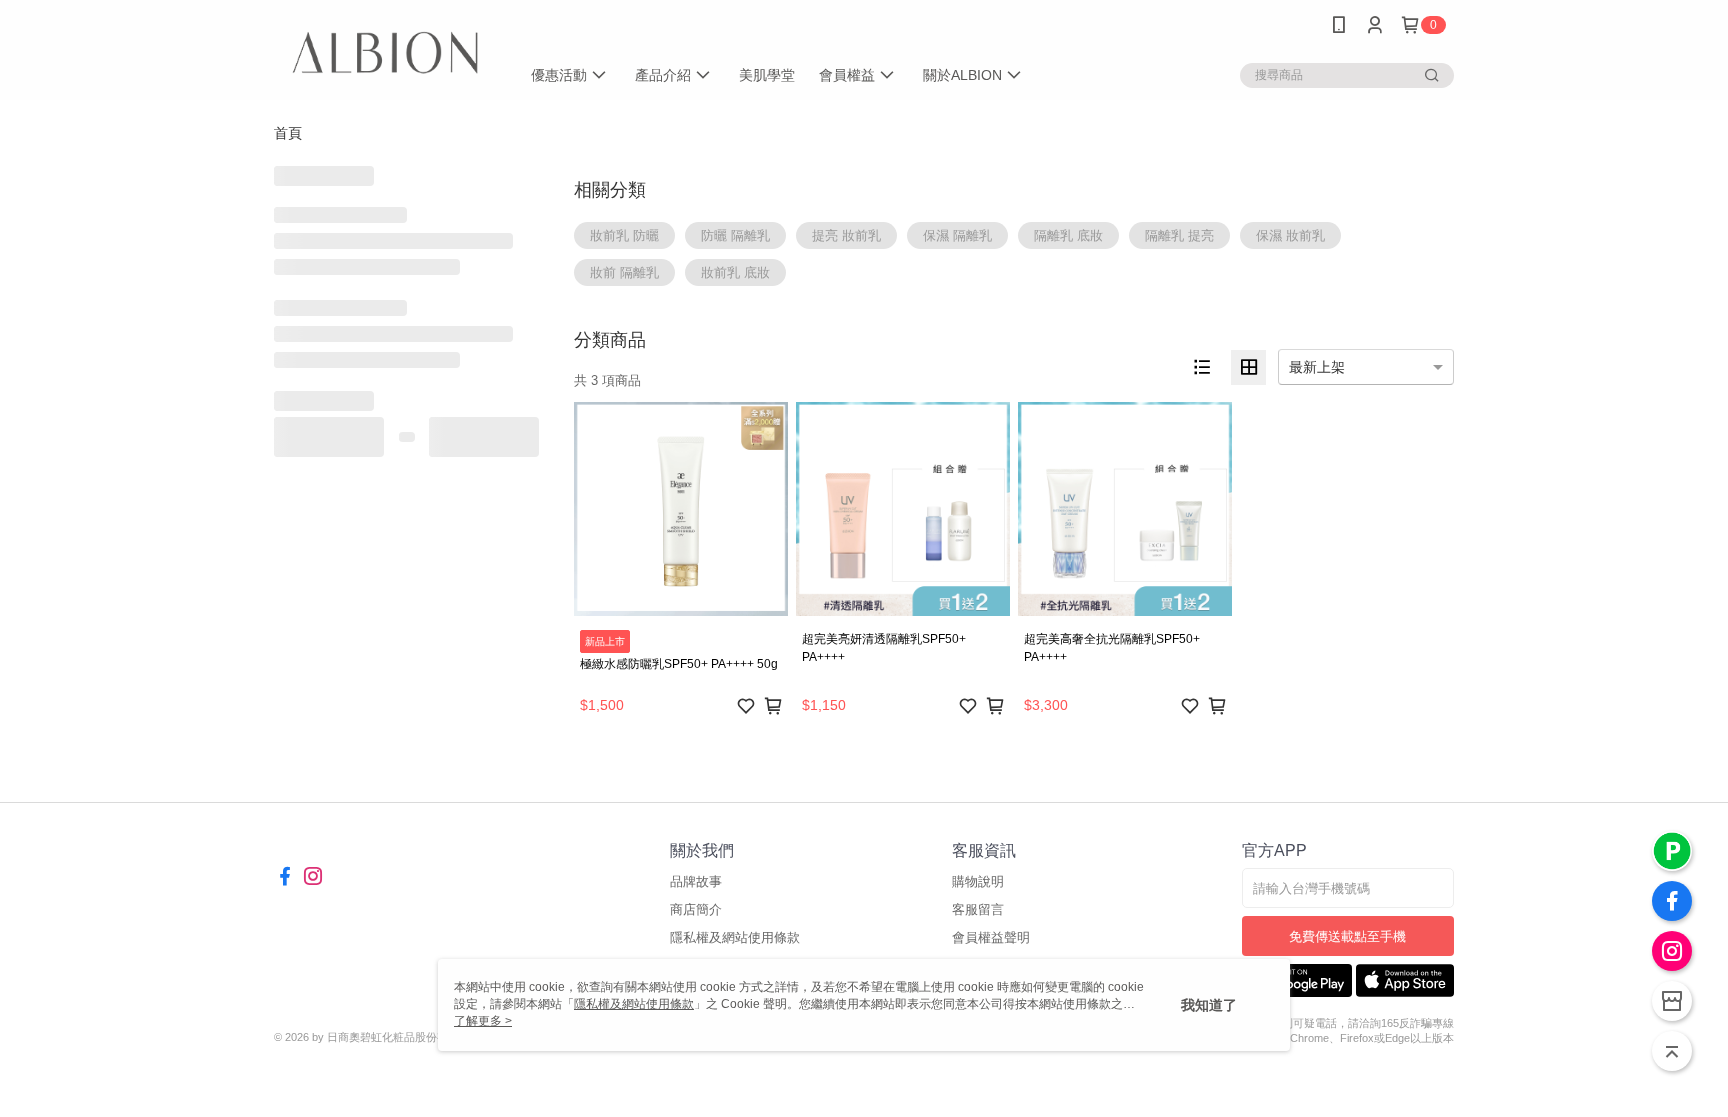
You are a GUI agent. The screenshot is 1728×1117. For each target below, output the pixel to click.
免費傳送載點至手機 (1347, 936)
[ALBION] (385, 52)
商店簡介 (696, 909)
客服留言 (978, 909)
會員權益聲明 (991, 937)
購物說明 (978, 881)
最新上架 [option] (1317, 367)
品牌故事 (696, 881)
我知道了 (1209, 1005)
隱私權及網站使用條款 (735, 937)
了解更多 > (483, 1021)
